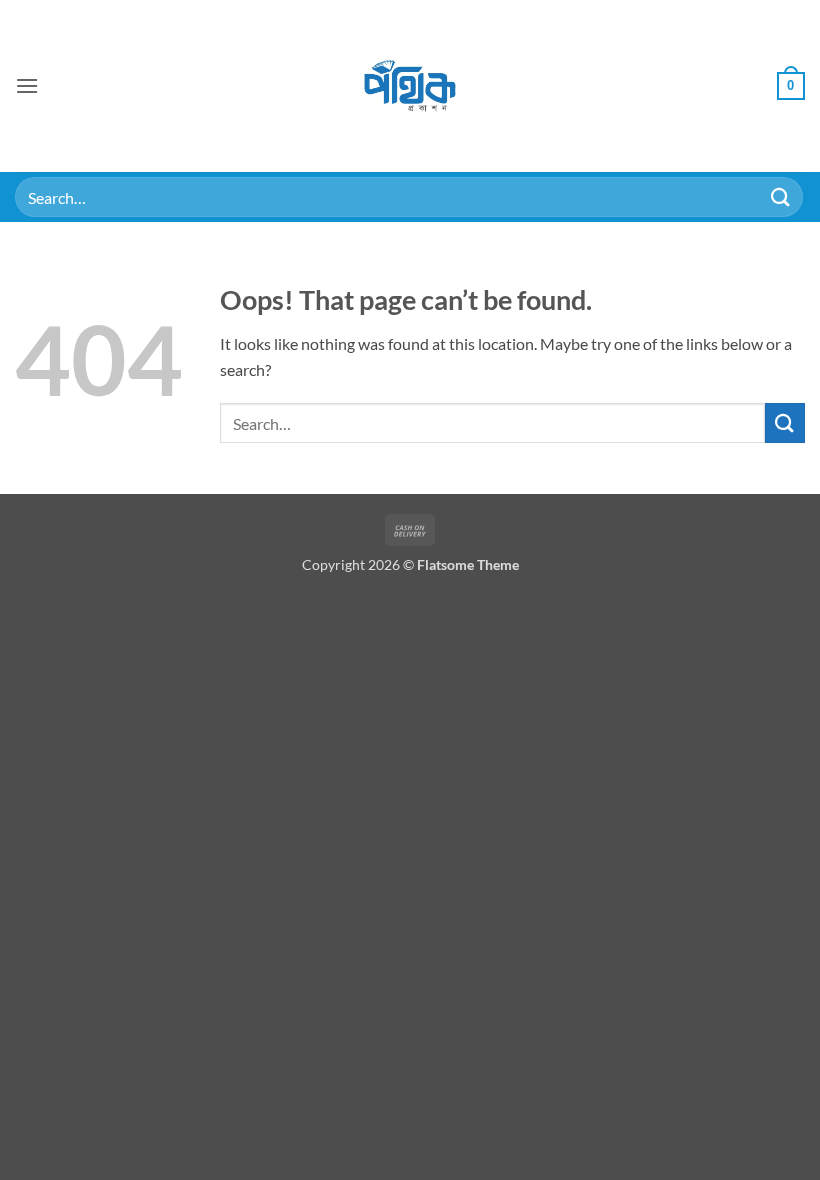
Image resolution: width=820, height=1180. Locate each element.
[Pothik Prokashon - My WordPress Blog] (410, 86)
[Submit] (781, 196)
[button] (27, 85)
